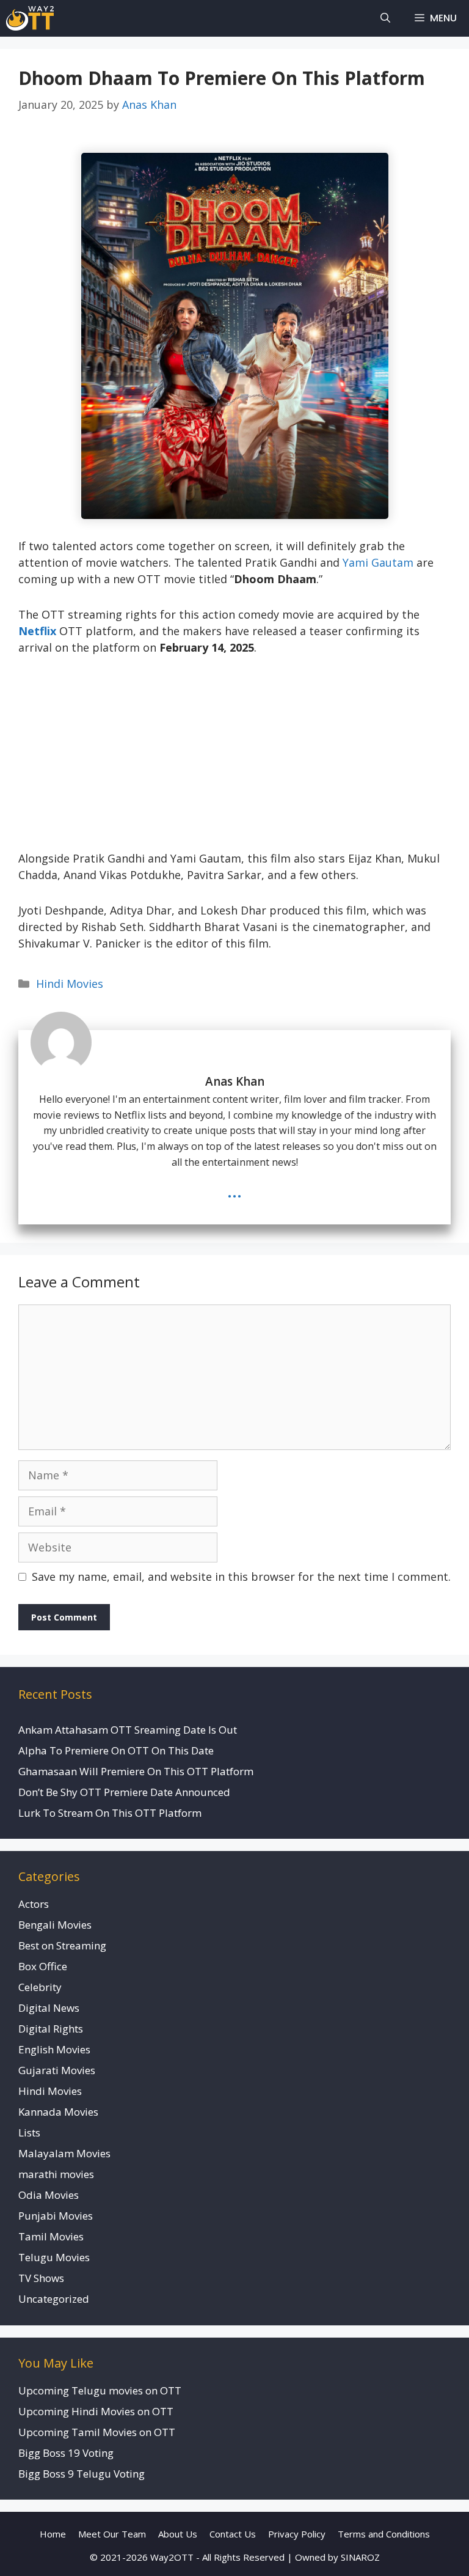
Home (53, 2534)
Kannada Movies (58, 2112)
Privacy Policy (297, 2534)
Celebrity (40, 1987)
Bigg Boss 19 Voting (66, 2453)
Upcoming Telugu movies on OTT (100, 2390)
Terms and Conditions (384, 2534)
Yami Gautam (378, 562)
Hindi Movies (70, 984)
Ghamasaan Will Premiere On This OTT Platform (136, 1771)
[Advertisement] (234, 760)
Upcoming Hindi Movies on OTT (96, 2411)
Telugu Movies (54, 2257)
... (234, 1190)
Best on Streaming (62, 1945)
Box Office (43, 1966)
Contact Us (233, 2534)
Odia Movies (49, 2195)
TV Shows (41, 2278)
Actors (34, 1904)
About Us (178, 2534)
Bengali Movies (55, 1925)
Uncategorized (54, 2299)
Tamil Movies (51, 2236)
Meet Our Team (112, 2534)
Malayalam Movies (64, 2153)
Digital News (49, 2008)
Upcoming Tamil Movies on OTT (97, 2432)
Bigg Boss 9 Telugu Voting (82, 2474)
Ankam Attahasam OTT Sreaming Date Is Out (128, 1730)
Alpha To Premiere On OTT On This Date (116, 1750)
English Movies (54, 2049)
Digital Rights (51, 2029)
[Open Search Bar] (385, 18)
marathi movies (56, 2174)
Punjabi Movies (56, 2216)
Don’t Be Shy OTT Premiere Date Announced (124, 1792)
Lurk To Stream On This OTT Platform (110, 1813)
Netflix (37, 631)
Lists (29, 2133)
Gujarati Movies (57, 2070)
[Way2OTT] (30, 18)
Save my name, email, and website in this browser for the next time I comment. (241, 1577)
